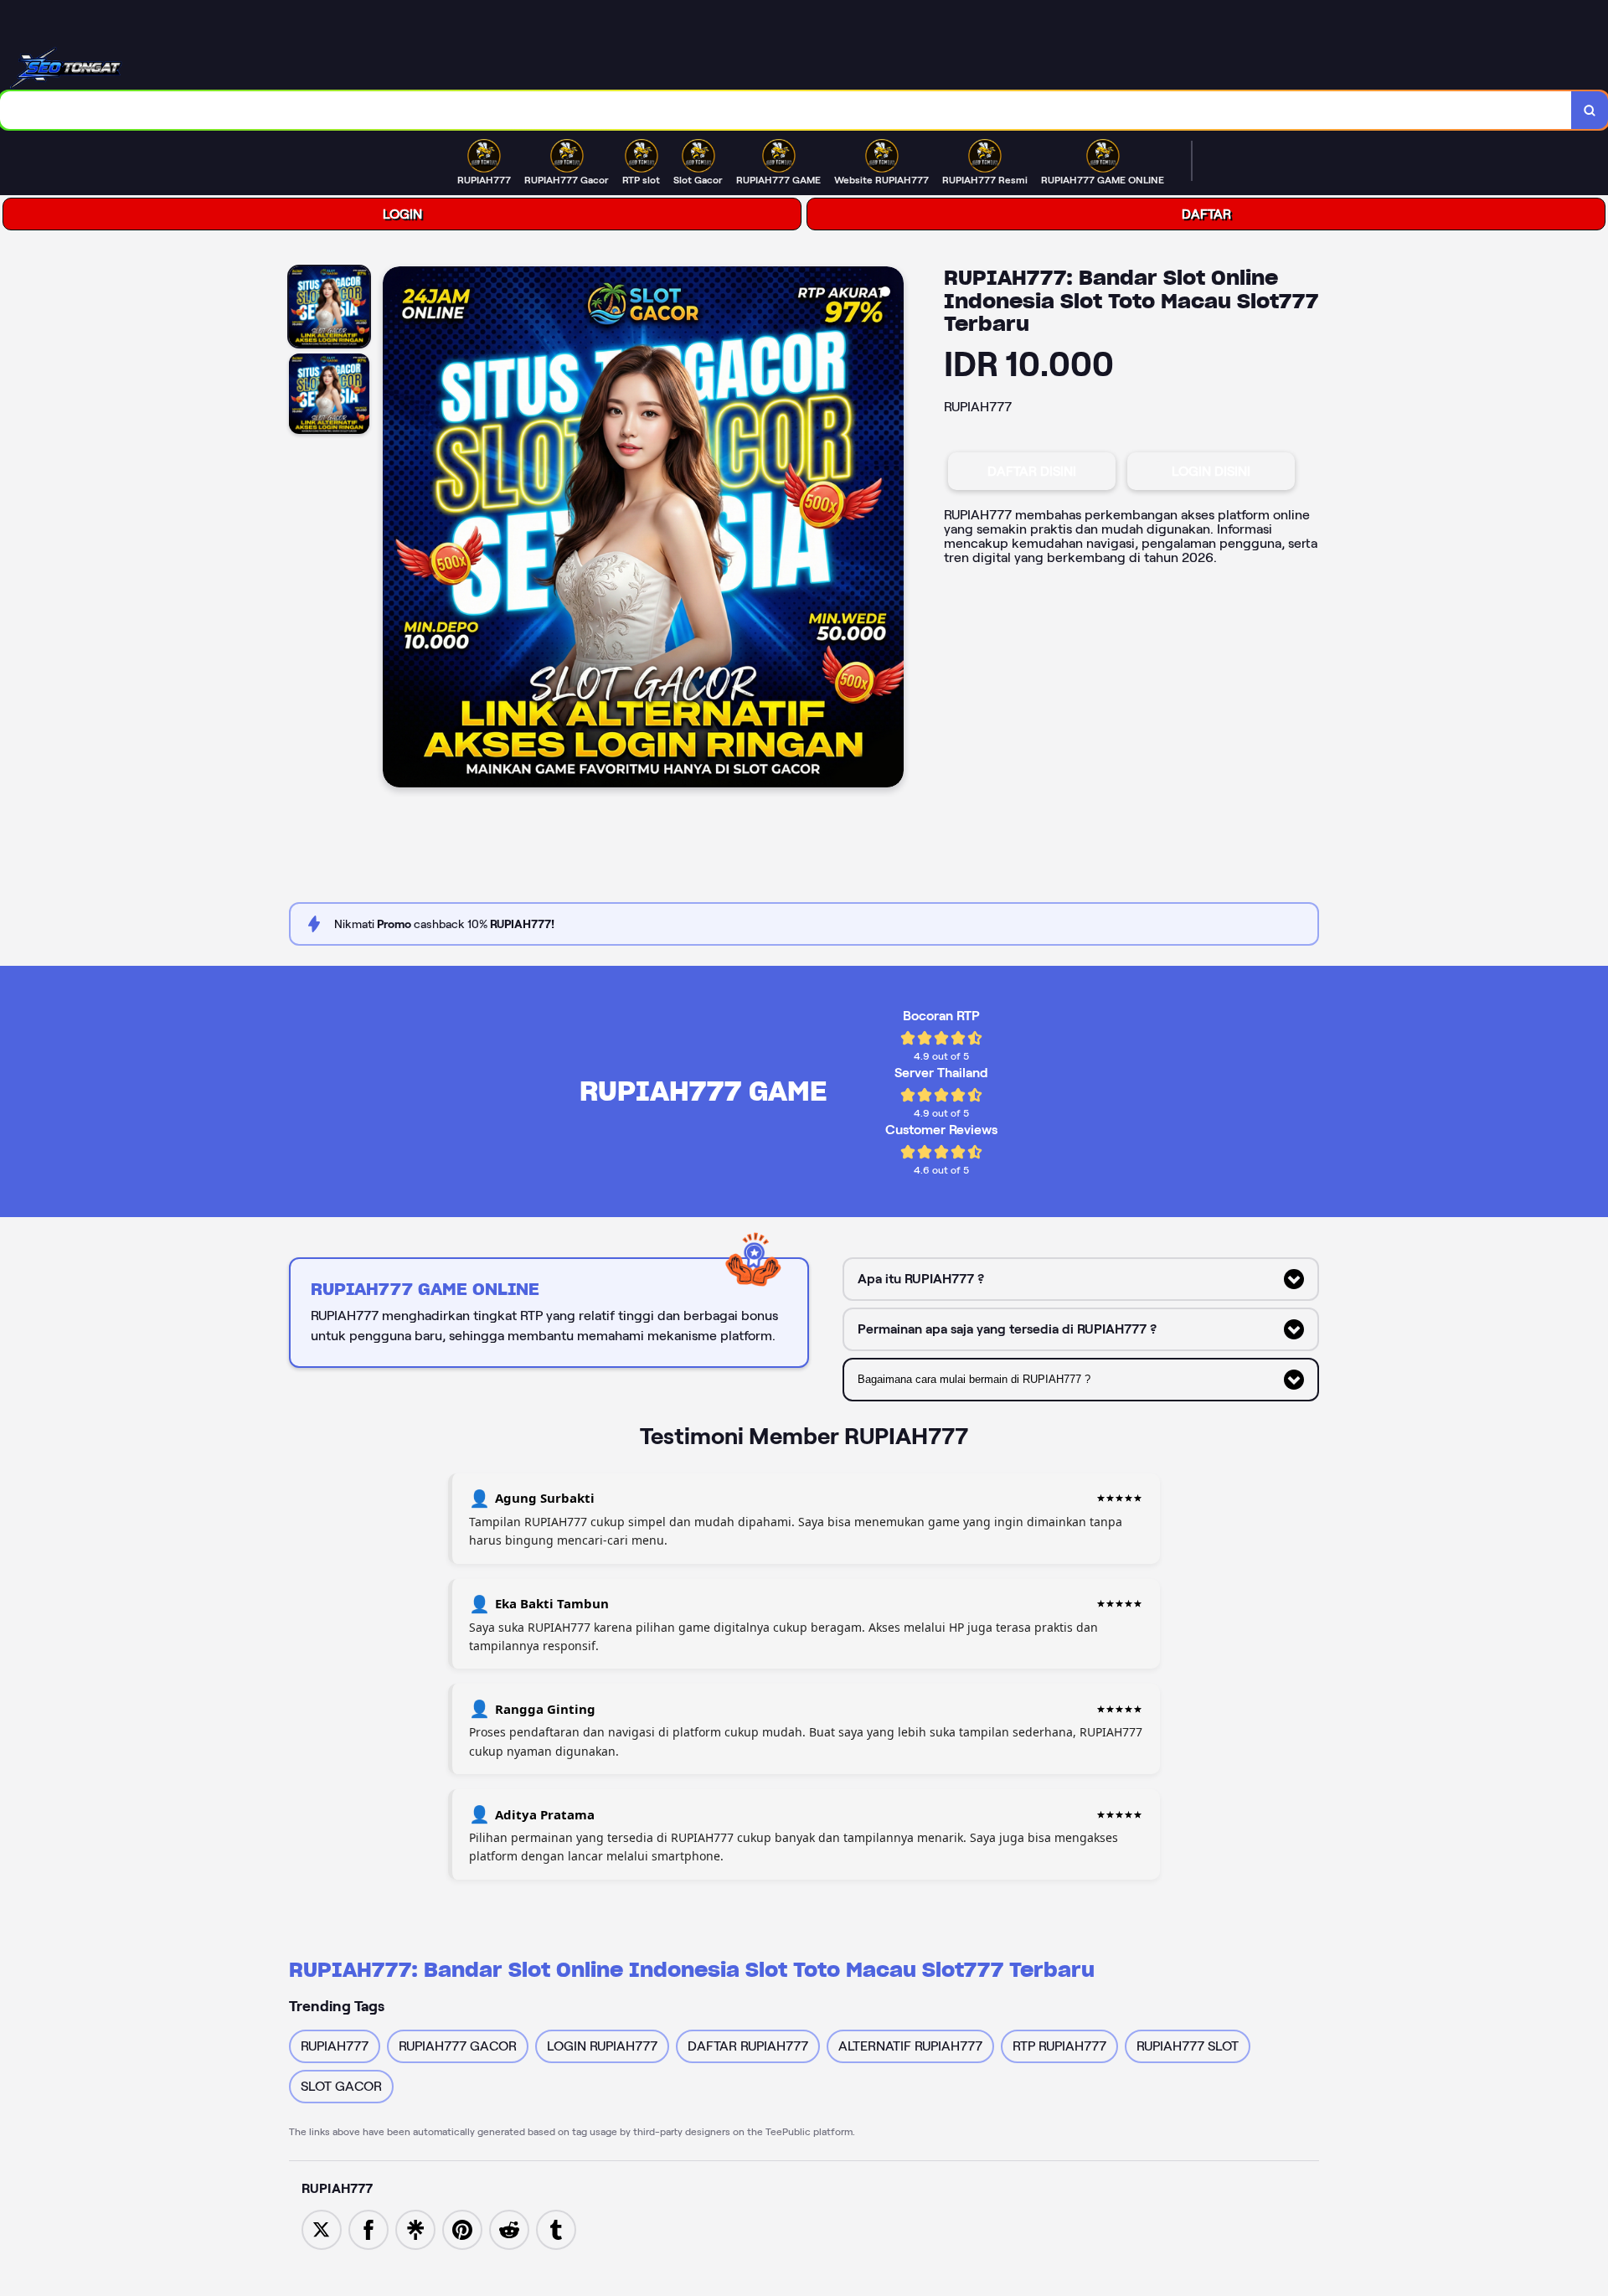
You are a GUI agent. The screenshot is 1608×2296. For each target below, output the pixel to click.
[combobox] (786, 110)
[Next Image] (890, 529)
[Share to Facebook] (368, 2229)
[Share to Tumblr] (556, 2229)
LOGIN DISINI (1211, 471)
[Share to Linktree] (415, 2229)
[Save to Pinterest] (462, 2229)
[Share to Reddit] (509, 2229)
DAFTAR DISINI (1032, 471)
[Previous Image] (396, 529)
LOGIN (402, 214)
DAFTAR (1206, 214)
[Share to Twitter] (322, 2229)
